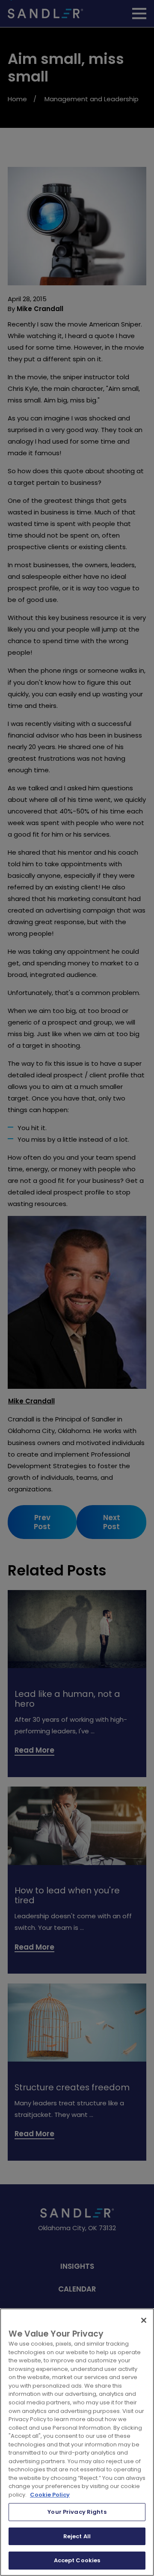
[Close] (144, 2320)
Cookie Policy (50, 2495)
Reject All (77, 2536)
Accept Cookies (77, 2560)
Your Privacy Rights (77, 2512)
